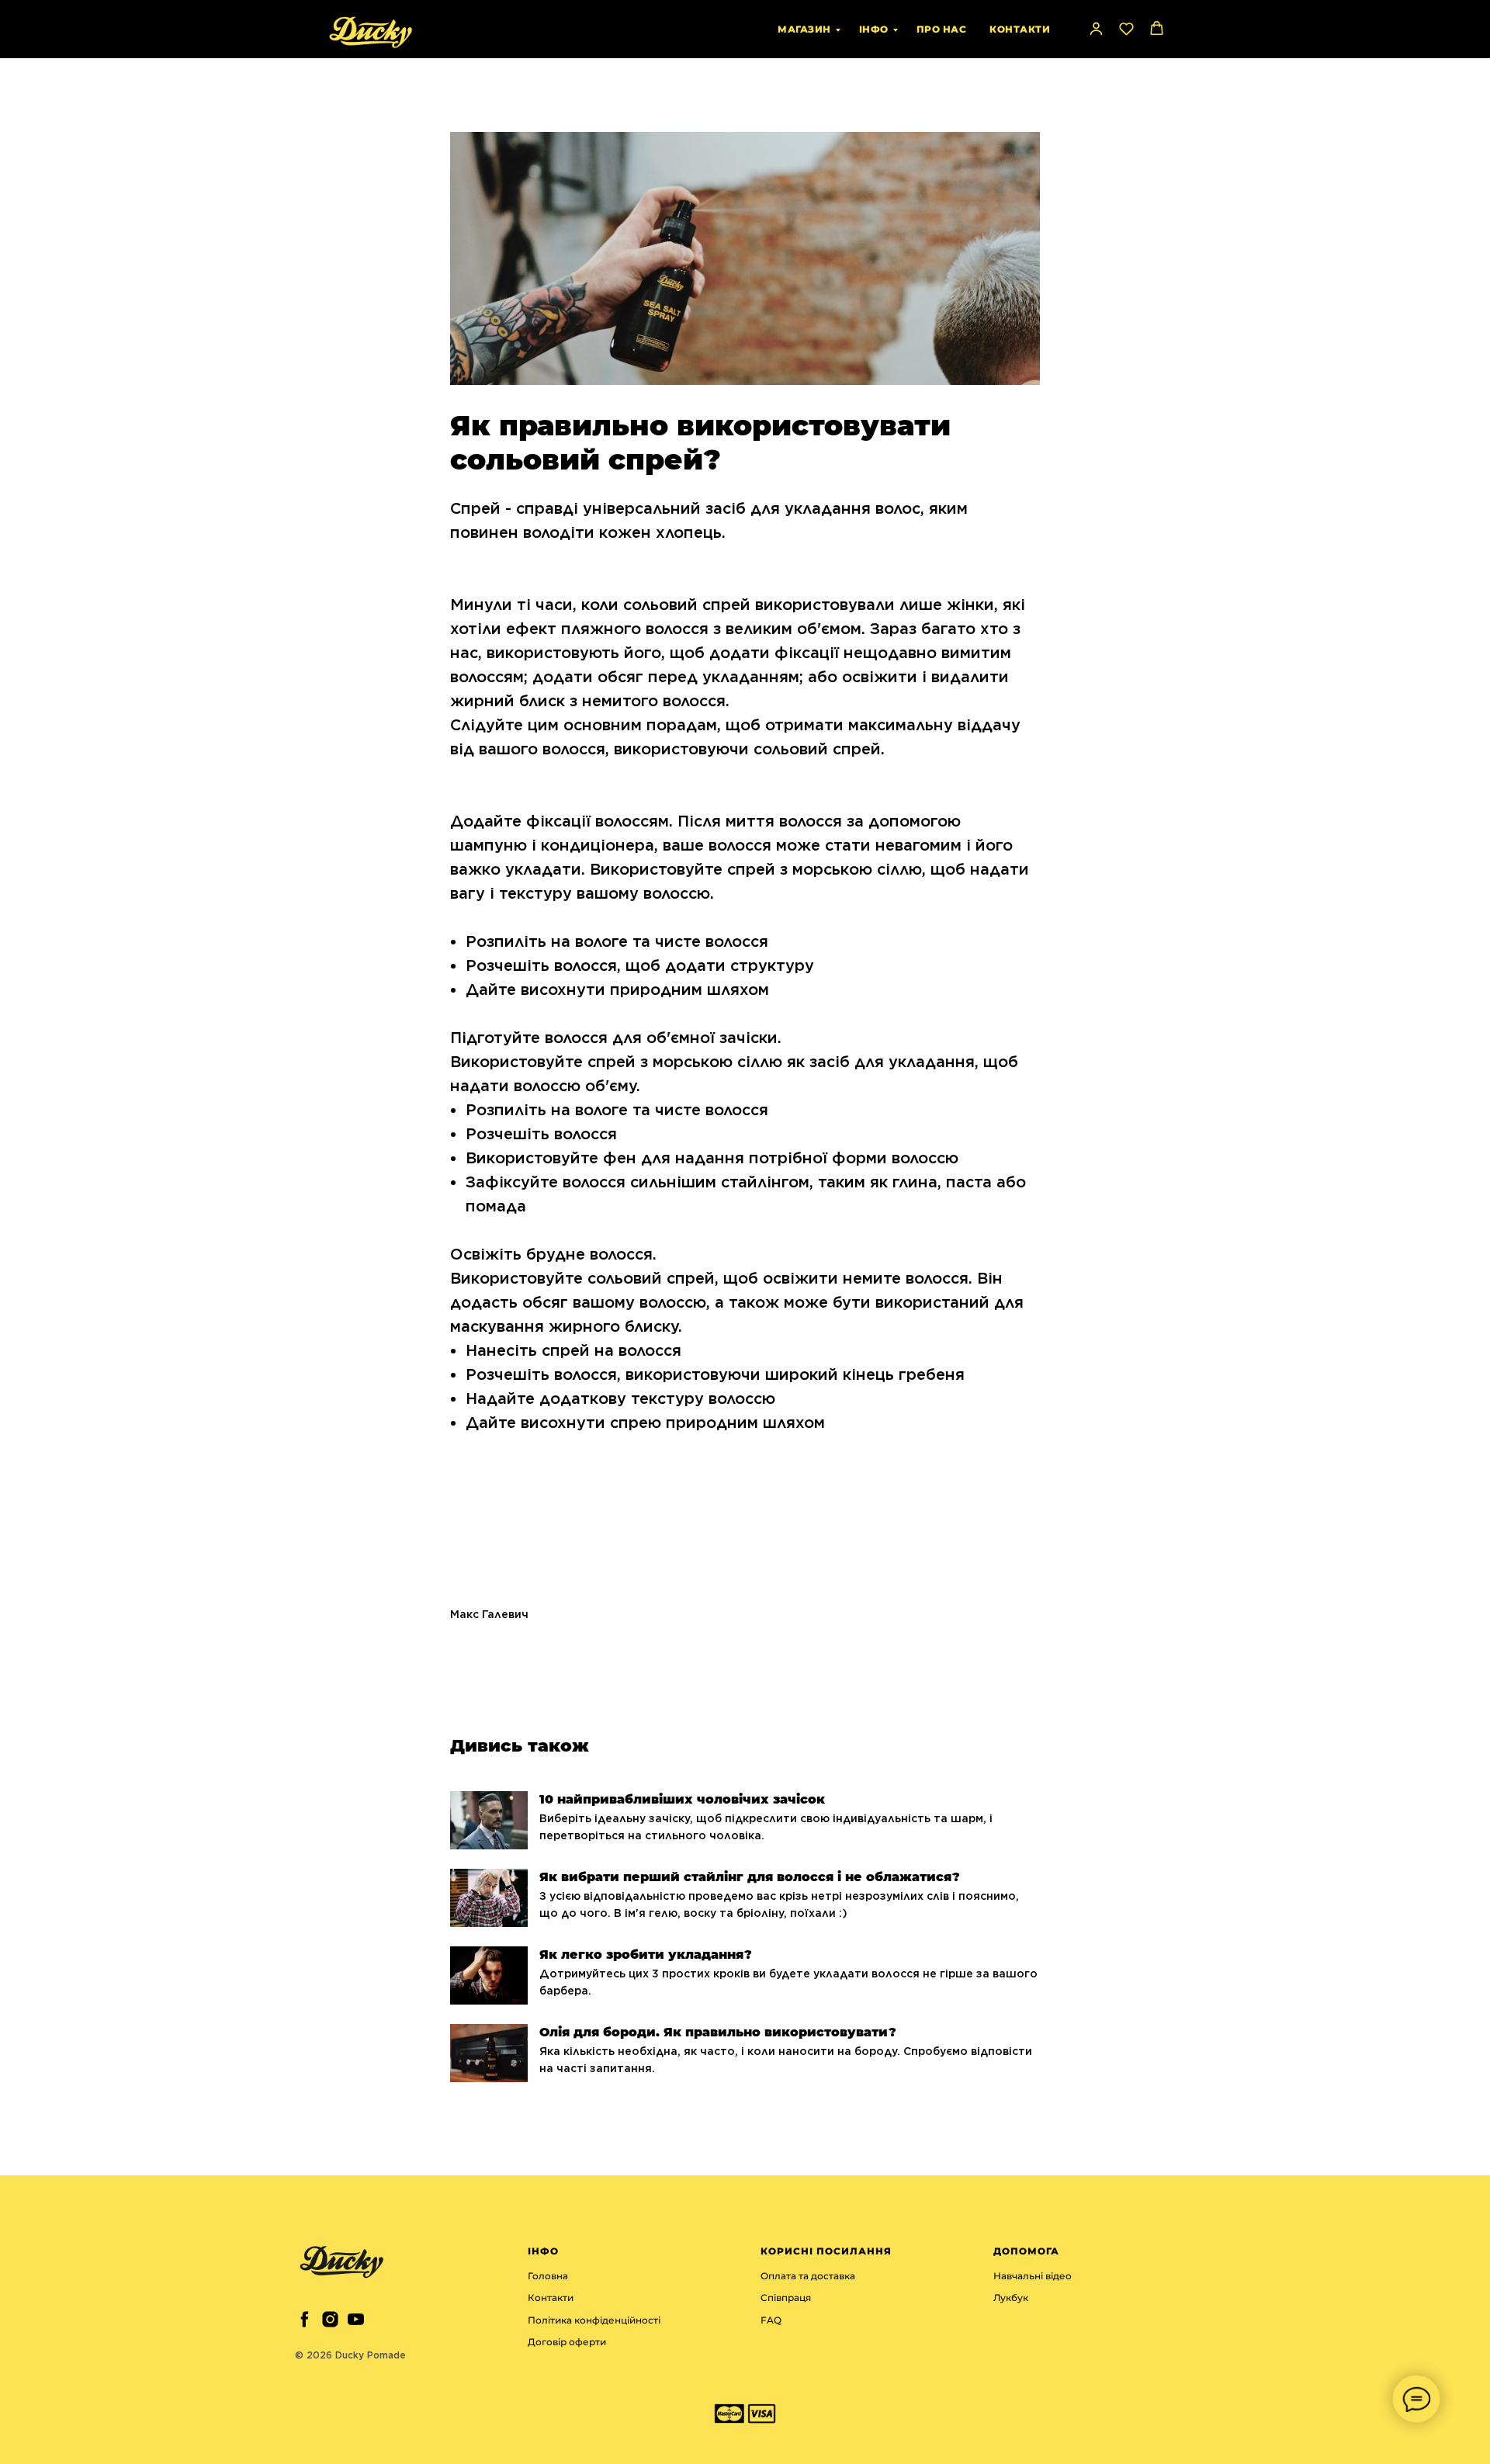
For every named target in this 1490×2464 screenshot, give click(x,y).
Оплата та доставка (808, 2276)
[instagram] (330, 2319)
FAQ (771, 2320)
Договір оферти (567, 2342)
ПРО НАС (942, 29)
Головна (548, 2276)
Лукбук (1011, 2298)
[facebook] (305, 2319)
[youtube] (356, 2319)
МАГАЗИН (804, 29)
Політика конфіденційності (594, 2320)
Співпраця (786, 2298)
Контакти (551, 2298)
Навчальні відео (1033, 2276)
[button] (1096, 28)
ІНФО (874, 29)
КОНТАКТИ (1020, 29)
